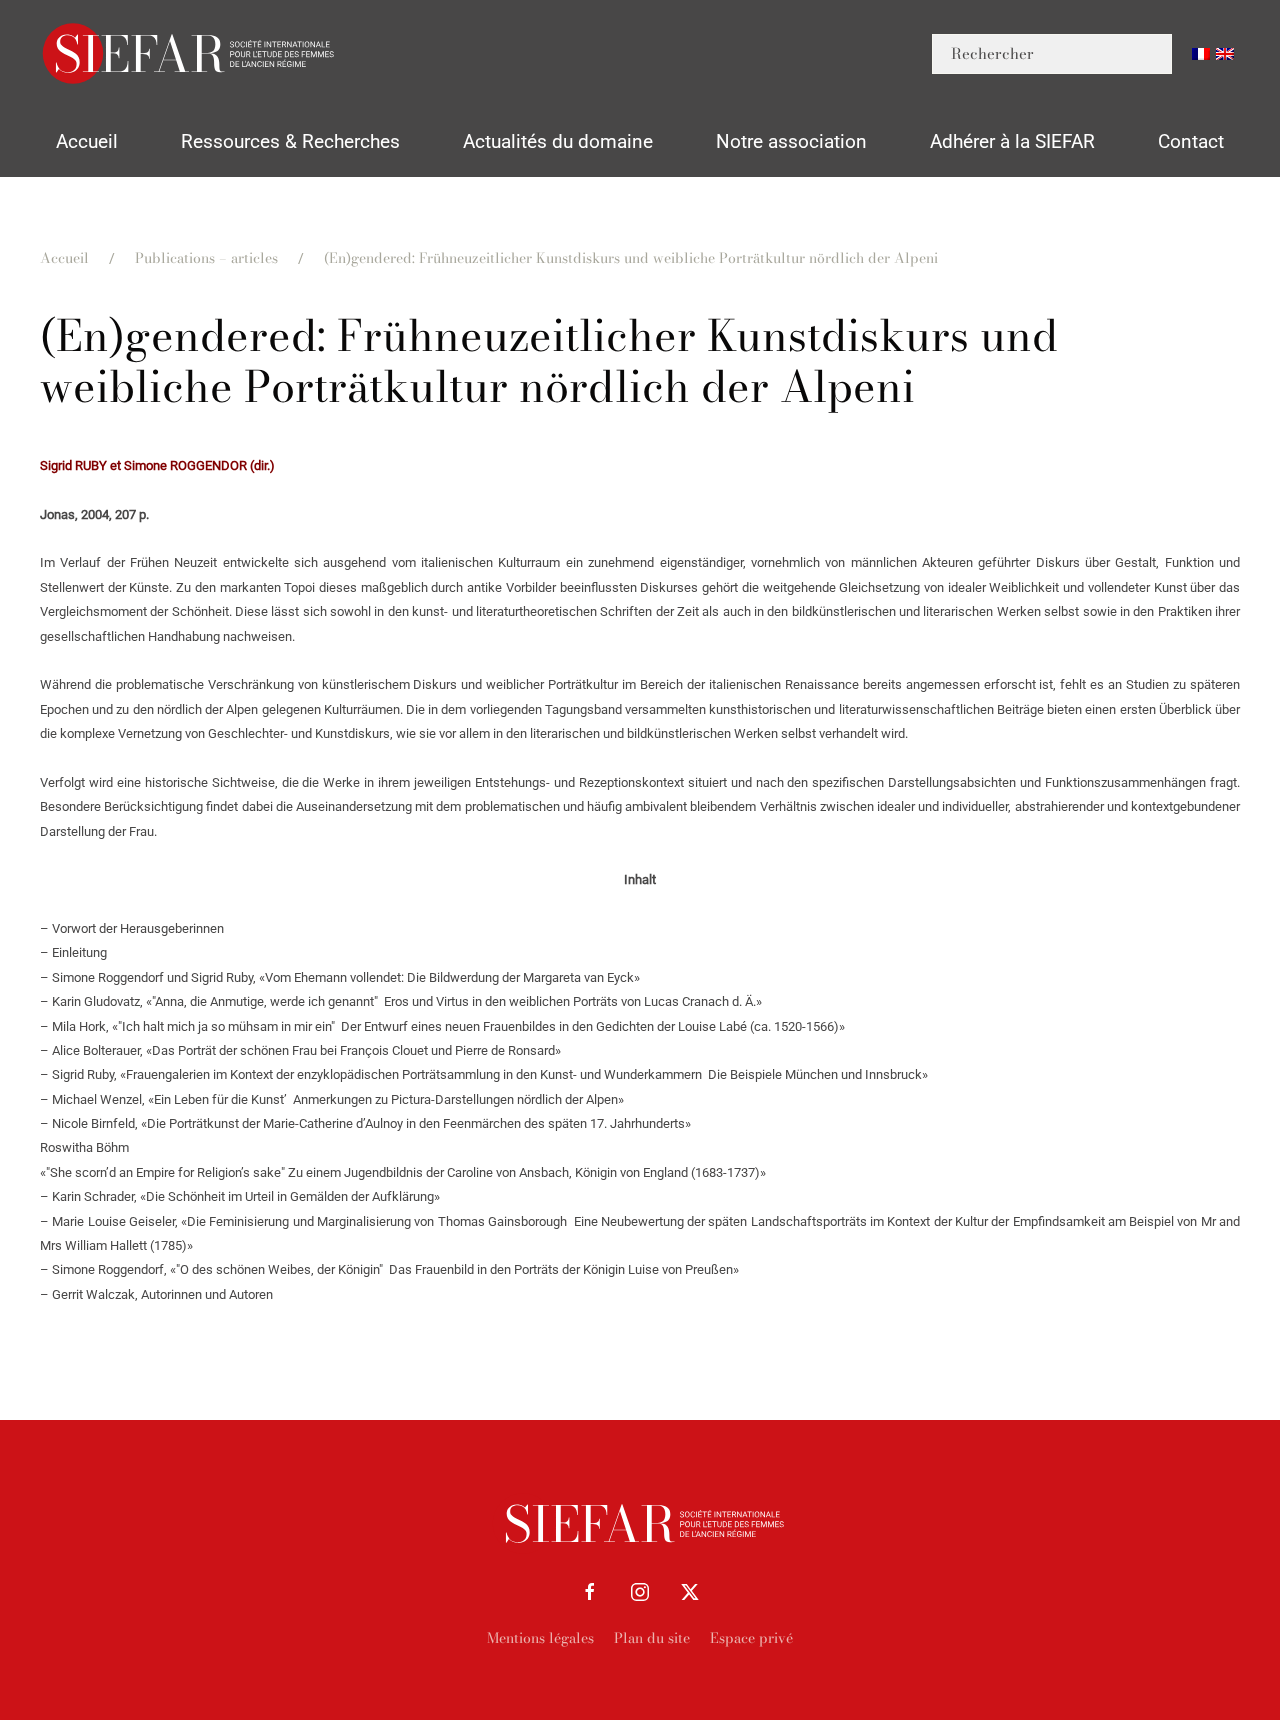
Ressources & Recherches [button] (290, 141)
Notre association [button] (791, 141)
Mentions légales (540, 1638)
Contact (1191, 141)
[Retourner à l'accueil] (190, 53)
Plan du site (652, 1638)
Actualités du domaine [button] (558, 141)
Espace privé (751, 1638)
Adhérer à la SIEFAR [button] (1012, 141)
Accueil (87, 141)
